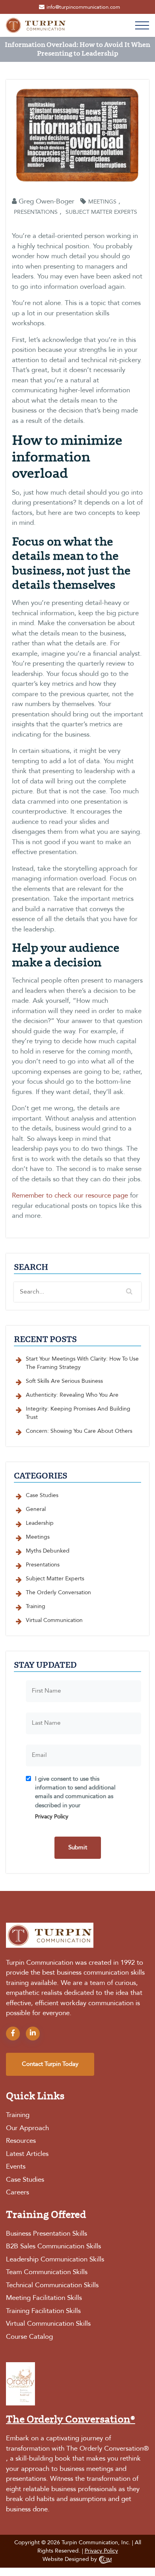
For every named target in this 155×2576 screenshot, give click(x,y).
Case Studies (42, 1495)
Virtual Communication (54, 1620)
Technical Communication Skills (52, 2285)
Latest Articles (27, 2154)
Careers (17, 2193)
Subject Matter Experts (101, 212)
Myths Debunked (48, 1551)
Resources (21, 2141)
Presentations (36, 212)
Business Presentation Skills (46, 2234)
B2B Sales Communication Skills (53, 2247)
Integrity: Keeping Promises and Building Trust (78, 1413)
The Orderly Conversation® (108, 2449)
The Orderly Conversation (58, 1593)
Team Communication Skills (47, 2272)
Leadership (40, 1523)
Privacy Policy (52, 1817)
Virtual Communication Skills (48, 2324)
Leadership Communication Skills (55, 2260)
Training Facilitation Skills (43, 2311)
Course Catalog (29, 2337)
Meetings (102, 202)
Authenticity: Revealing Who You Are (72, 1395)
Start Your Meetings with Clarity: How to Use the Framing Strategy (82, 1363)
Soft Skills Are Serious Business (64, 1381)
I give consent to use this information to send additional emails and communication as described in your (75, 1798)
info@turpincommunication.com (83, 7)
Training (36, 1607)
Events (16, 2167)
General (36, 1509)
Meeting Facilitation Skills (44, 2298)
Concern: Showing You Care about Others (79, 1431)
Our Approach (27, 2128)
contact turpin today (50, 2064)
